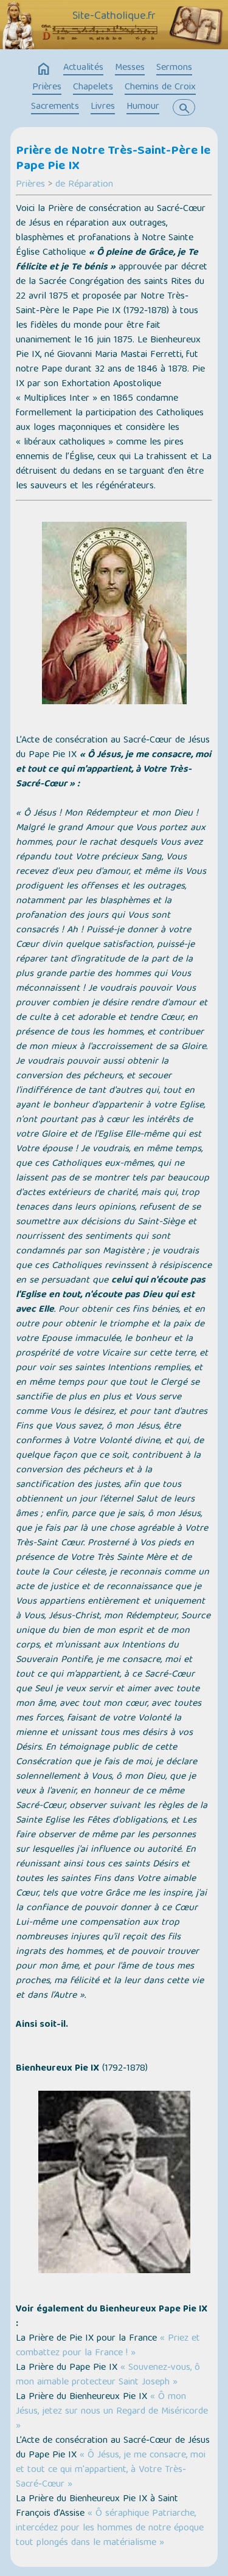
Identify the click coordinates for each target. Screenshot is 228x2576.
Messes (130, 68)
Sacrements (55, 107)
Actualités (83, 68)
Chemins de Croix (160, 88)
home (44, 69)
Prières (47, 88)
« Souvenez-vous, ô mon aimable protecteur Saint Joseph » (108, 2375)
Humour (143, 107)
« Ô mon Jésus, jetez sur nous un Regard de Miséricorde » (112, 2412)
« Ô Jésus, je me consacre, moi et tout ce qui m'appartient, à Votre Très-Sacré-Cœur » (111, 2470)
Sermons (174, 68)
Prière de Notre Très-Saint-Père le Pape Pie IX (113, 159)
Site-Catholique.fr (114, 16)
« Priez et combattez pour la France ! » (108, 2346)
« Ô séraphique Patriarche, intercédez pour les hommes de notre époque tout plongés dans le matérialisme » (110, 2529)
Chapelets (93, 88)
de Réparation (84, 185)
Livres (103, 107)
